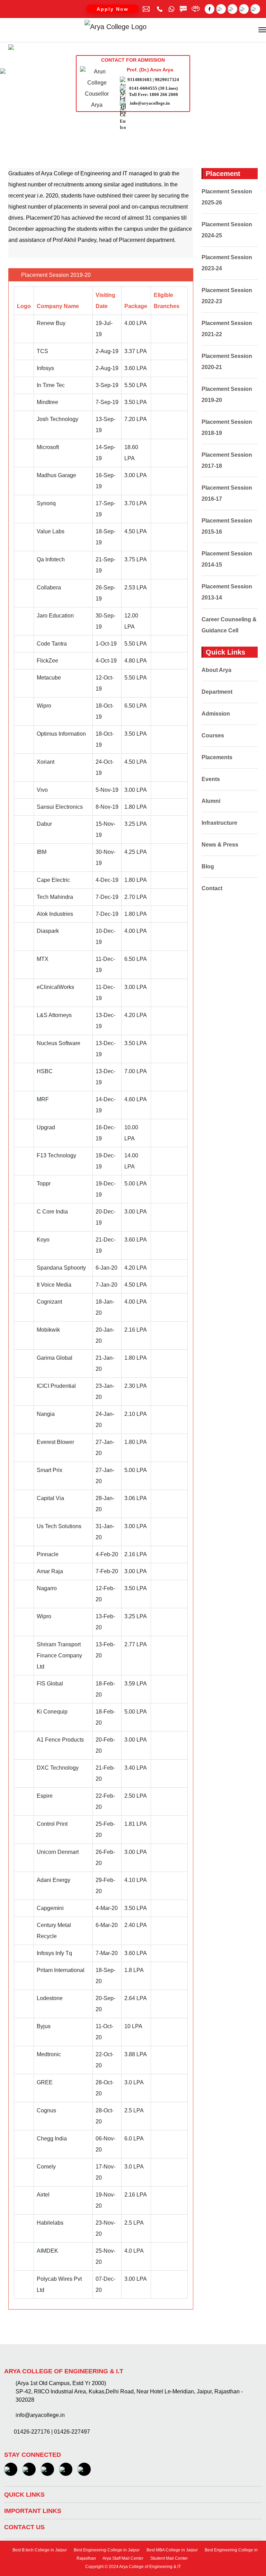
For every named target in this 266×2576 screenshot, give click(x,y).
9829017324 (167, 80)
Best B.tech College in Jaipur (39, 2550)
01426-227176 (32, 2432)
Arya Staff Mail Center (123, 2558)
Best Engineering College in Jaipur (106, 2550)
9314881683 (140, 80)
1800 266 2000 (164, 94)
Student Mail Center (169, 2558)
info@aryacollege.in (150, 103)
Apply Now (113, 9)
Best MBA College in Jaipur (172, 2550)
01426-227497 (72, 2432)
